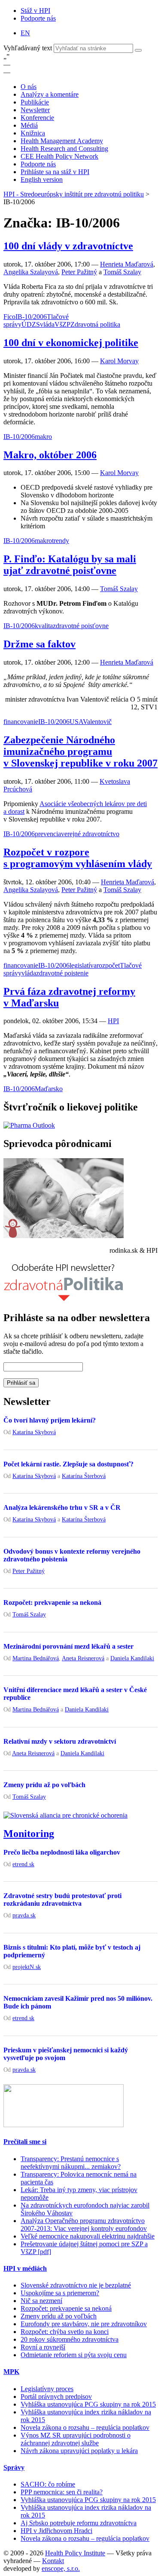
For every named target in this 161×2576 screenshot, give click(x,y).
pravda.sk (24, 1915)
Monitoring (29, 1834)
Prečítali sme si (25, 2142)
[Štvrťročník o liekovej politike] (29, 1125)
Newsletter (35, 110)
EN (25, 33)
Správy (14, 2467)
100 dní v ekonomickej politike (71, 343)
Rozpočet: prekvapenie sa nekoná (52, 1602)
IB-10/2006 (31, 317)
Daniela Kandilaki (132, 1658)
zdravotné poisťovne (81, 626)
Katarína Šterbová (84, 1476)
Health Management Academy (62, 141)
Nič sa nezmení (41, 2301)
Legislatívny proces (47, 2389)
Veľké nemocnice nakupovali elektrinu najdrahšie (88, 2236)
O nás (29, 87)
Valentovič (97, 722)
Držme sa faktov (39, 644)
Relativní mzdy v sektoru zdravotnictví (60, 1741)
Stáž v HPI (35, 11)
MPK (11, 2372)
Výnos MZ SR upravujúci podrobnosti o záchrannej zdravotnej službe (76, 2439)
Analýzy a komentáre (50, 94)
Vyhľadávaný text (29, 48)
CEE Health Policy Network (59, 156)
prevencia (48, 834)
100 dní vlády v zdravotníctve (68, 246)
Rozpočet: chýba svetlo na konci (65, 2332)
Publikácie (35, 102)
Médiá (29, 125)
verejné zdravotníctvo (90, 834)
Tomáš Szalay (122, 272)
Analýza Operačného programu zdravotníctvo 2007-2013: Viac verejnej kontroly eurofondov (84, 2225)
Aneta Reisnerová (83, 1658)
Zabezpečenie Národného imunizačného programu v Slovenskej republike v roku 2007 (80, 751)
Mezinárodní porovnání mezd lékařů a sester (68, 1646)
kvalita (44, 626)
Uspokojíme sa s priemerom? (60, 2293)
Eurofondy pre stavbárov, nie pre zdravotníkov (84, 2324)
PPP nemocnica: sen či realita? (62, 2492)
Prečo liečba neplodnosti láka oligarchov (62, 1852)
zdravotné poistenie (62, 973)
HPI (113, 1021)
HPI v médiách (25, 2268)
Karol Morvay (119, 361)
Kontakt (53, 2561)
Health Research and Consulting (64, 149)
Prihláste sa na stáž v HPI (55, 172)
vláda (47, 324)
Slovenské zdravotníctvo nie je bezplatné (76, 2285)
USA (76, 722)
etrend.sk (23, 1864)
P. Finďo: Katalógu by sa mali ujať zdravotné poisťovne (70, 565)
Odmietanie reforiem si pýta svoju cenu (74, 2355)
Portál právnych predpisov (56, 2397)
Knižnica (33, 133)
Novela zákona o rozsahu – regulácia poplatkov (85, 2427)
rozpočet (108, 965)
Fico (9, 317)
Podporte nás (38, 18)
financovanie (21, 722)
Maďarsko (49, 1089)
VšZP (62, 324)
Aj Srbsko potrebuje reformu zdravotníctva (79, 2523)
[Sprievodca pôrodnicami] (64, 1236)
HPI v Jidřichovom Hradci (56, 2531)
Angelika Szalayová (31, 272)
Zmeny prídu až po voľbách (44, 1785)
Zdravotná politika (95, 324)
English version (42, 179)
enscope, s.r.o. (61, 2568)
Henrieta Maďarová (127, 264)
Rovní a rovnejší (43, 2347)
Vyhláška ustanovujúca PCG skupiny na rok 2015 (88, 2404)
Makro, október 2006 (50, 455)
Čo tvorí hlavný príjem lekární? (50, 1420)
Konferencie (37, 118)
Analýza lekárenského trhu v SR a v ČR (62, 1507)
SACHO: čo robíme (48, 2484)
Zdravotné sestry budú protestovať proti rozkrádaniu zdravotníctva (62, 1900)
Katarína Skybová (34, 1432)
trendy (61, 541)
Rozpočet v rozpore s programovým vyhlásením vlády (78, 858)
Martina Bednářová (36, 1658)
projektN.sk (27, 1967)
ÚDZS (31, 324)
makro (43, 437)
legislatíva (83, 965)
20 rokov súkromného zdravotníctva (70, 2339)
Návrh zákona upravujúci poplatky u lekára (79, 2451)
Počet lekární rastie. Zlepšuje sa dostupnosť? (68, 1464)
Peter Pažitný (79, 272)
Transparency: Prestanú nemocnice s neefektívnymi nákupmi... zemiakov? (71, 2163)
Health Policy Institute (75, 2553)
